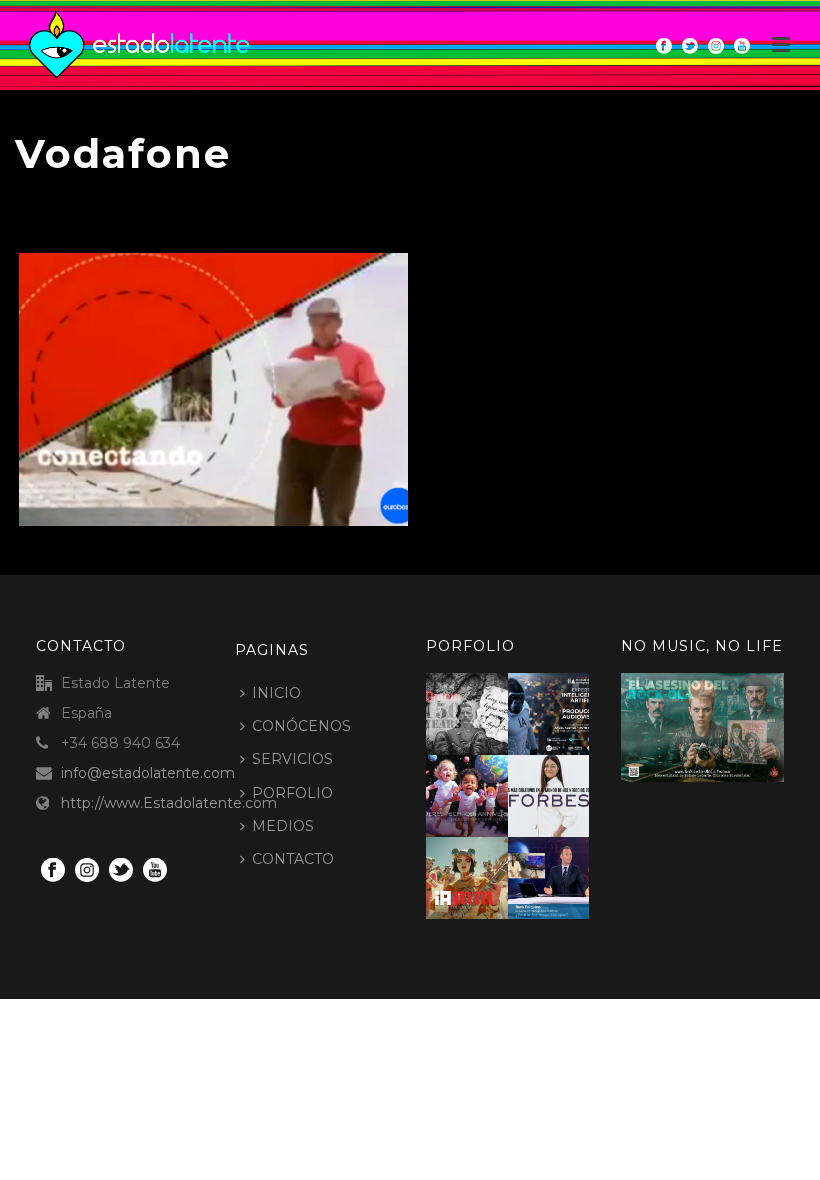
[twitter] (121, 871)
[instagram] (87, 871)
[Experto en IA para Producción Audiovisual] (572, 709)
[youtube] (155, 871)
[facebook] (53, 871)
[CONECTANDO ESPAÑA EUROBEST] (251, 345)
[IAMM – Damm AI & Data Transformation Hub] (491, 873)
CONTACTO (293, 859)
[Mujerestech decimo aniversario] (491, 791)
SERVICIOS (292, 759)
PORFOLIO (292, 793)
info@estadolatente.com (148, 773)
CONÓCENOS (301, 726)
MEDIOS (283, 826)
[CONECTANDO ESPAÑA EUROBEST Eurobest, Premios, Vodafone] (213, 389)
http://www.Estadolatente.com (169, 803)
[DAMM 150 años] (491, 709)
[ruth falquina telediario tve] (572, 873)
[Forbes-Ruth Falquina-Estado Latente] (572, 791)
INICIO (276, 693)
